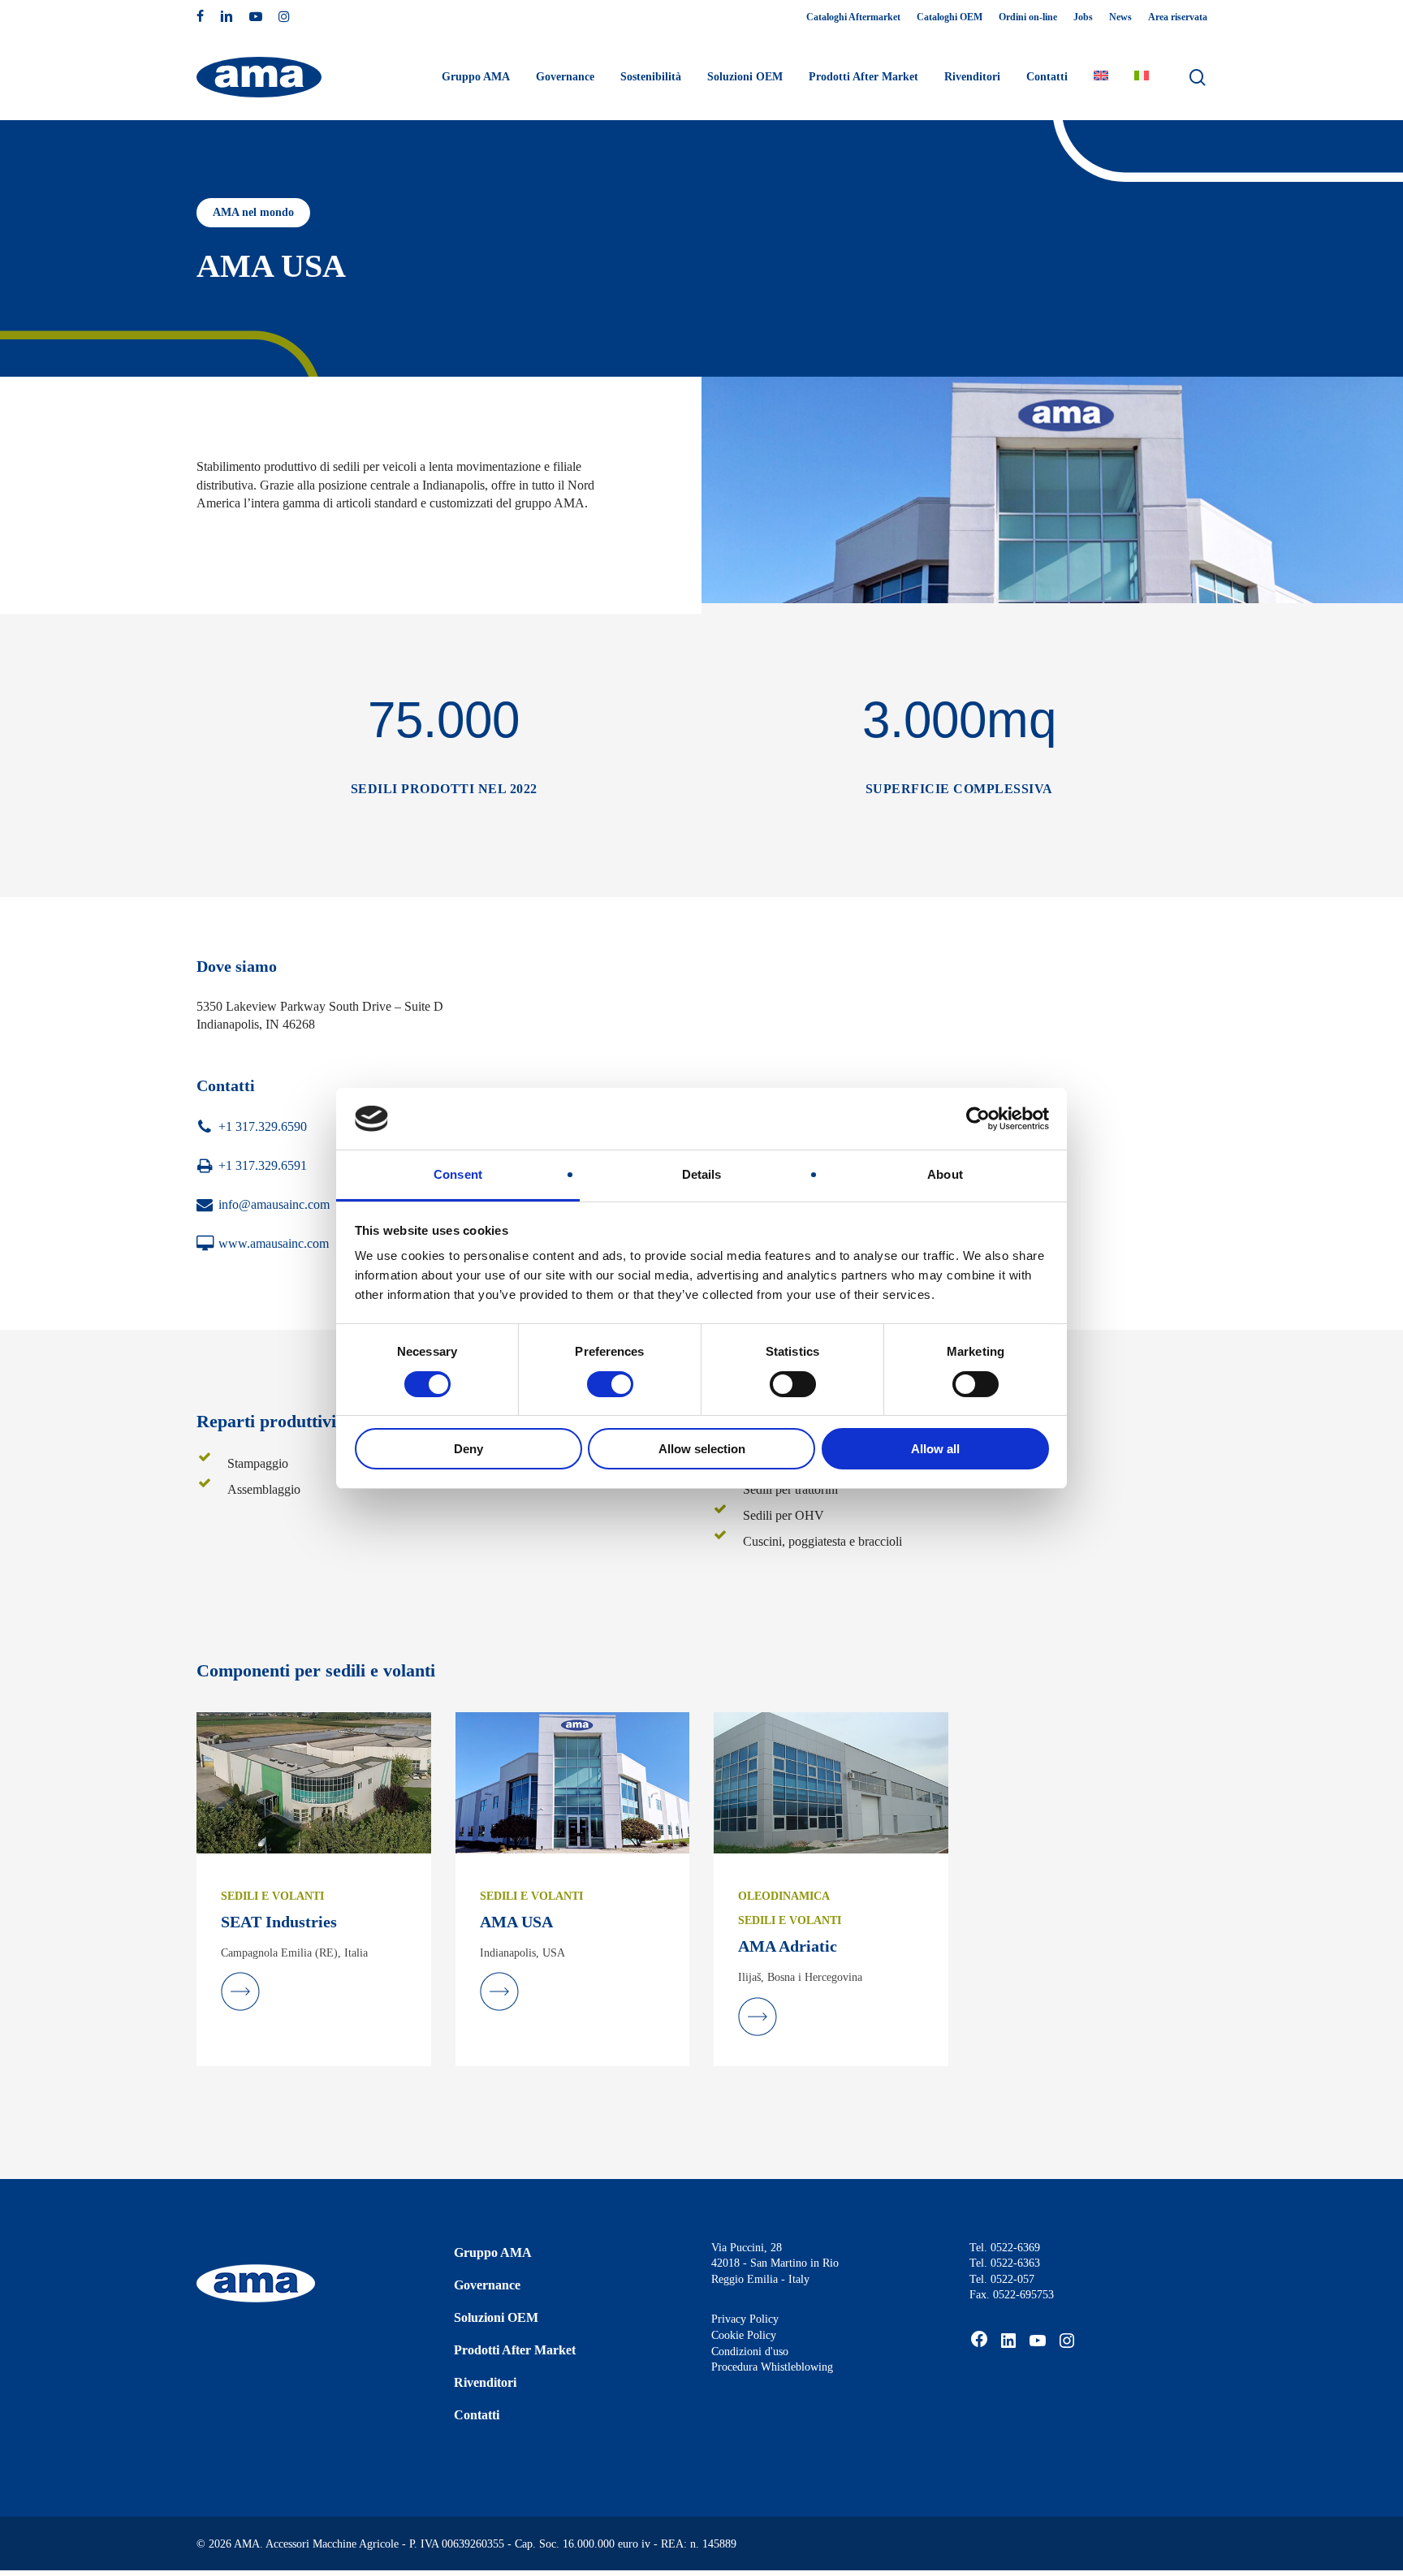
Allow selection (702, 1449)
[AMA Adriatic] (831, 1782)
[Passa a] (1101, 77)
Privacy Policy (745, 2319)
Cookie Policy (744, 2335)
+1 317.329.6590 (263, 1126)
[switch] (610, 1384)
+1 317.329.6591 (263, 1165)
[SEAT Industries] (314, 1782)
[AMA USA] (573, 1782)
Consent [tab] (458, 1174)
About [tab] (945, 1174)
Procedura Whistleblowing (772, 2367)
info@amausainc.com (274, 1204)
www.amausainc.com (274, 1243)
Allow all (935, 1449)
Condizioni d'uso (750, 2352)
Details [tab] (702, 1174)
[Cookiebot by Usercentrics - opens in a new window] (978, 1119)
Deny (468, 1449)
